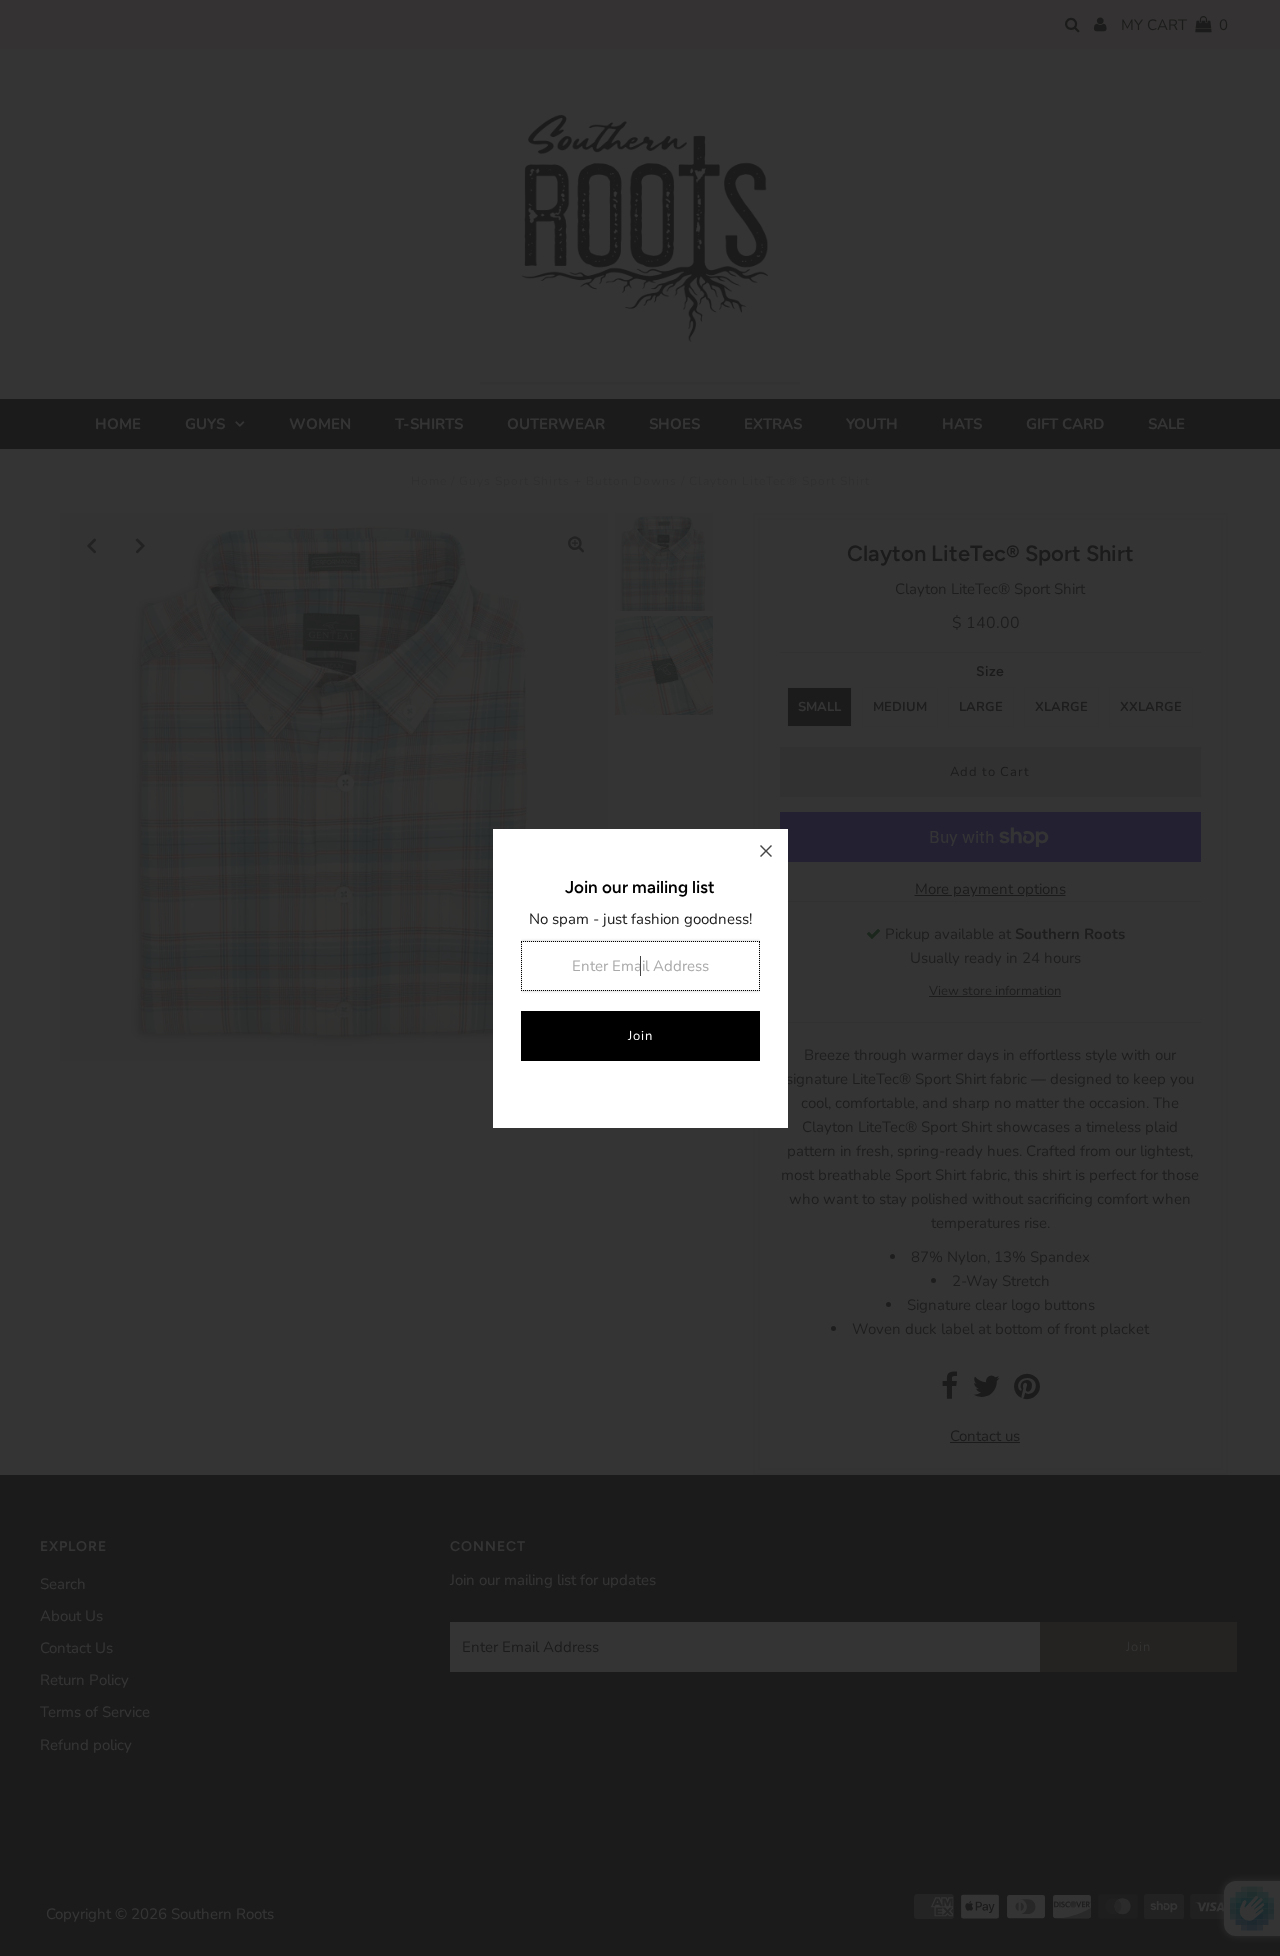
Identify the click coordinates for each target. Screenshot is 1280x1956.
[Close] (766, 851)
